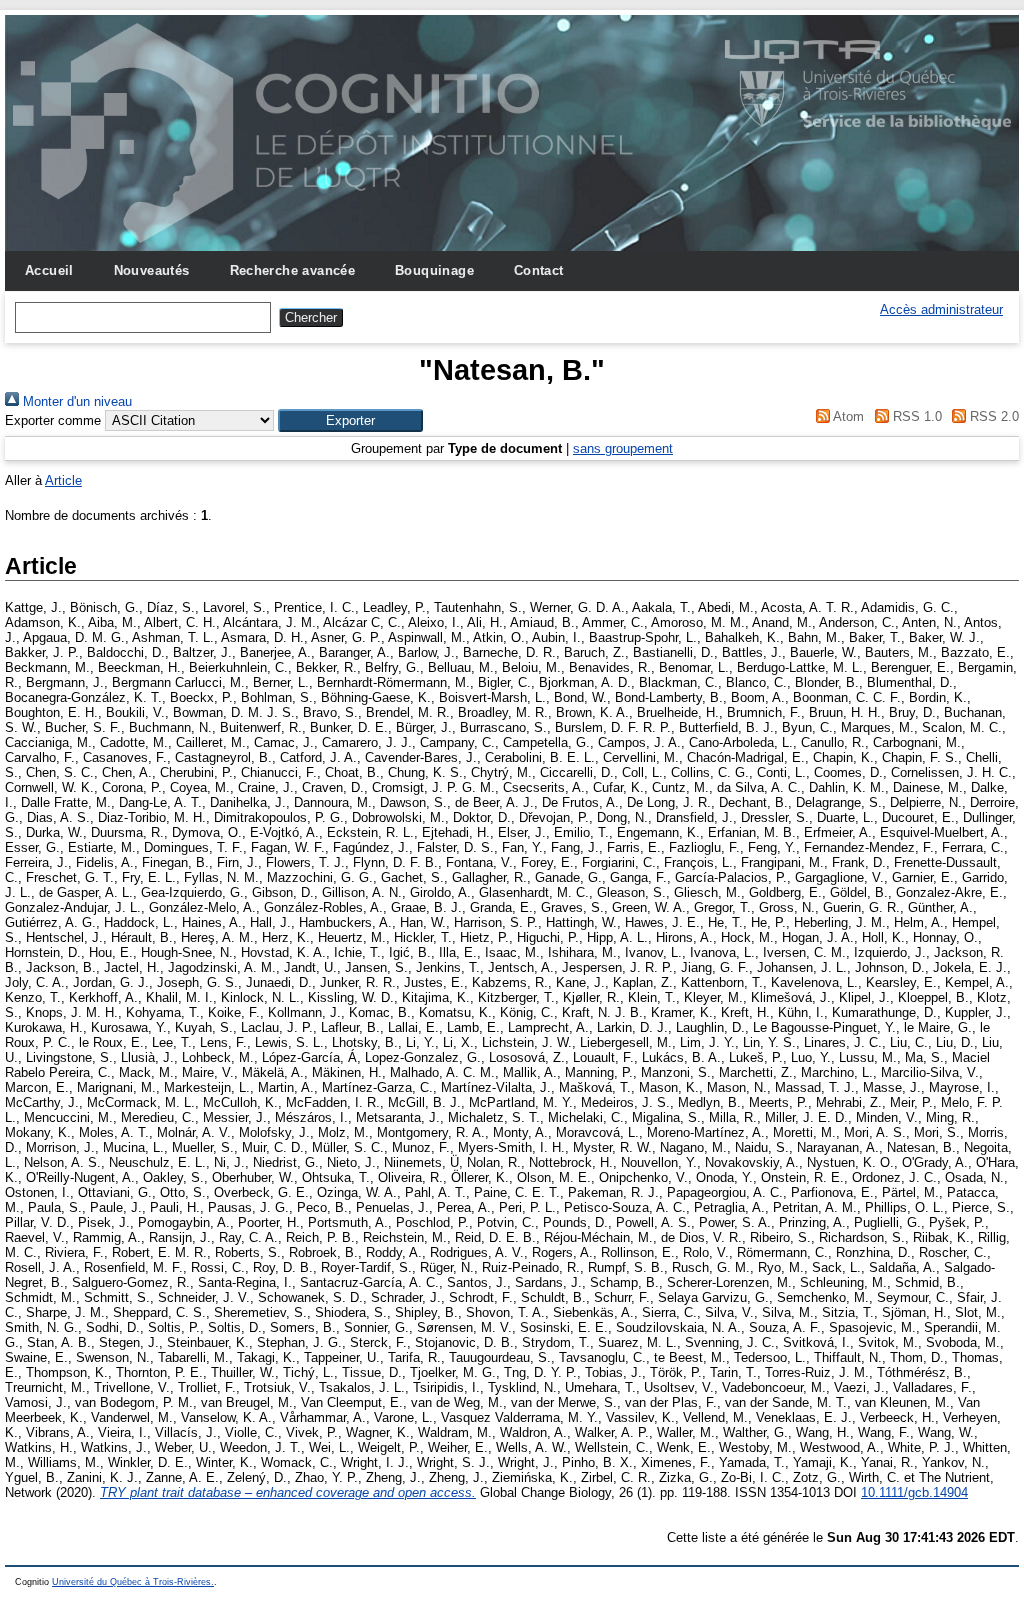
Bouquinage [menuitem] (434, 270)
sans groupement (623, 448)
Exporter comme (53, 420)
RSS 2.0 (992, 416)
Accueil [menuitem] (49, 270)
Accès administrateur (941, 309)
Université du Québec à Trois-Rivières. (133, 1582)
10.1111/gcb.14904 (914, 1492)
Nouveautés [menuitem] (152, 270)
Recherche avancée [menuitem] (293, 270)
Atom (847, 416)
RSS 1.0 (915, 416)
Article (63, 480)
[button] (350, 420)
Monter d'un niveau (75, 401)
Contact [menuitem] (539, 270)
